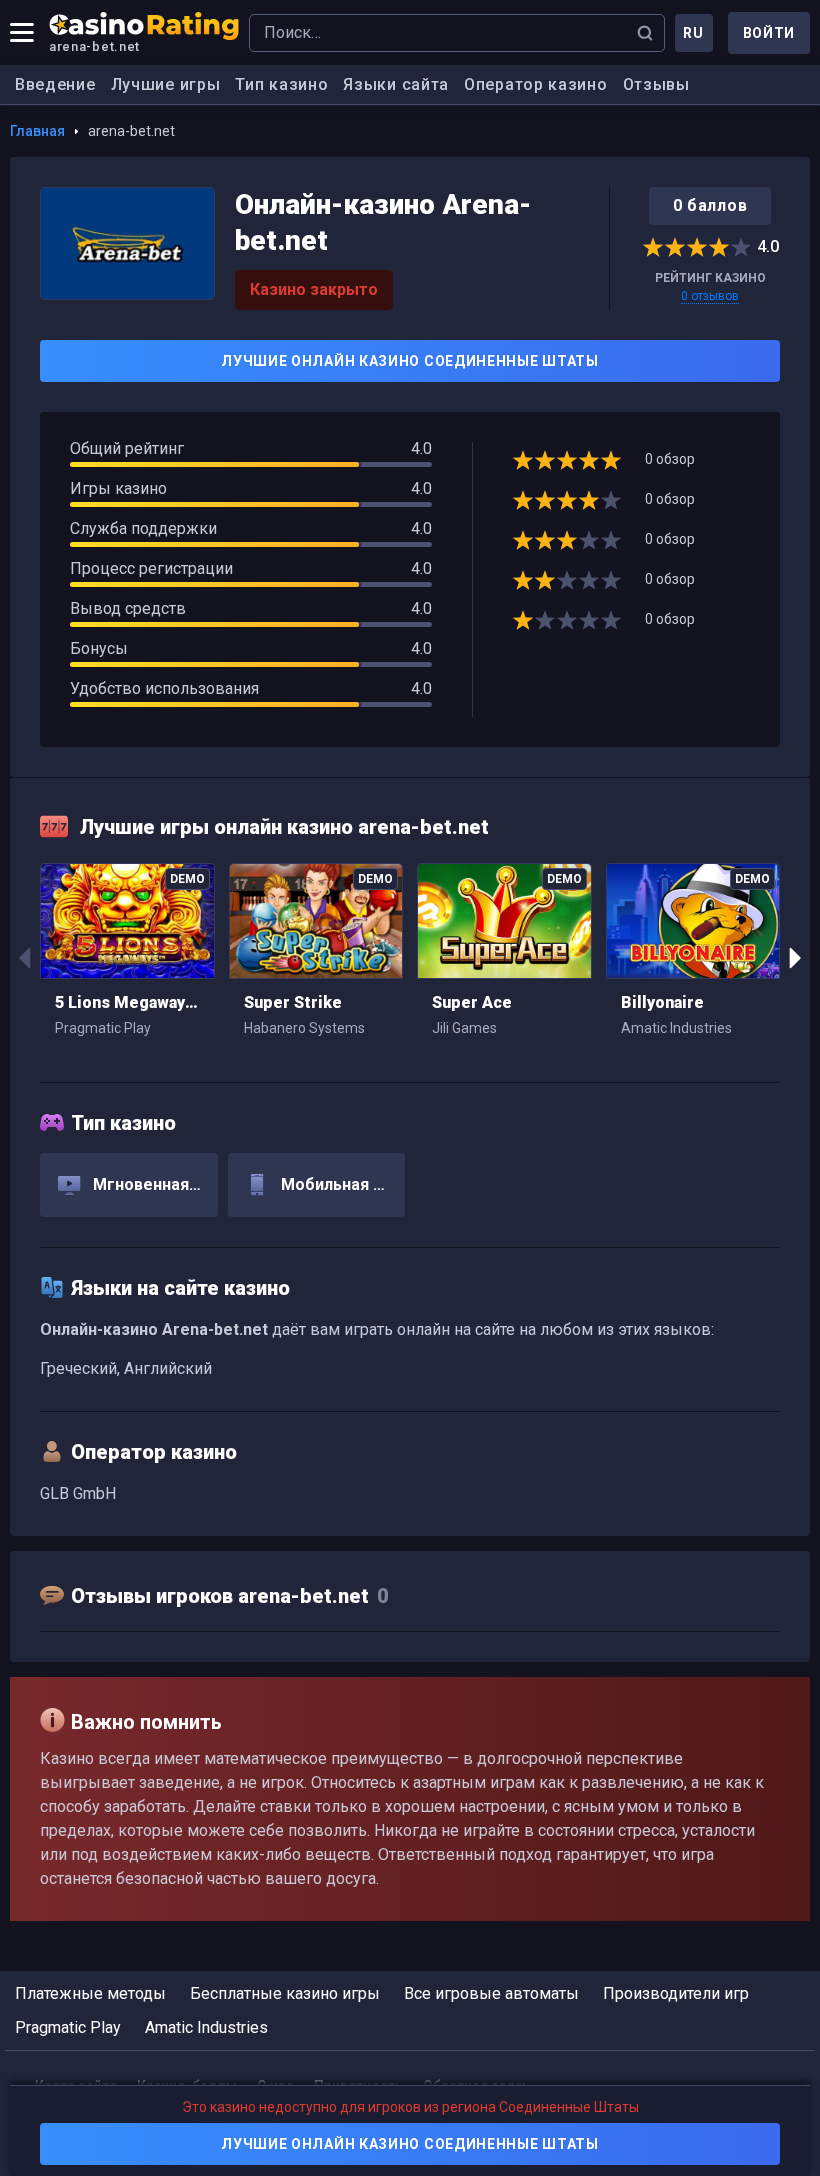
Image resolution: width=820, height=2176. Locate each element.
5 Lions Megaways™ (127, 1002)
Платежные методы (90, 1993)
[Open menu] (22, 33)
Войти (769, 33)
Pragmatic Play (68, 2027)
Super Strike (293, 1002)
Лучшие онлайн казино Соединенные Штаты (410, 361)
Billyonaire (662, 1002)
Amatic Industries (206, 2027)
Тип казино (281, 84)
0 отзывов (710, 296)
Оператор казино (536, 84)
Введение (55, 84)
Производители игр (676, 1993)
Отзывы (656, 84)
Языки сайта (396, 84)
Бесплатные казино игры (285, 1993)
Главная (37, 131)
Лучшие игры (166, 84)
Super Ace (472, 1002)
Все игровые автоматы (491, 1993)
